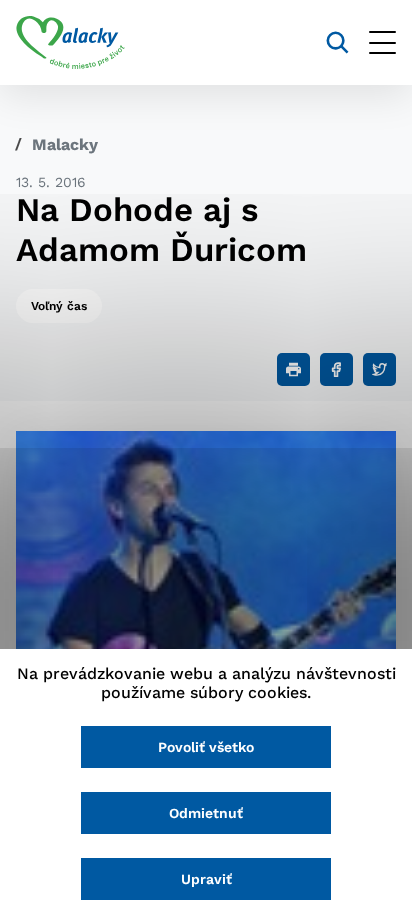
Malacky (65, 144)
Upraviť (206, 879)
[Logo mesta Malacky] (70, 43)
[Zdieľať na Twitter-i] (379, 369)
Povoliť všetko (206, 747)
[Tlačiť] (293, 369)
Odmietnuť (206, 813)
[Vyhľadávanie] (337, 42)
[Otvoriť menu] (382, 42)
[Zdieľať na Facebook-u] (336, 369)
